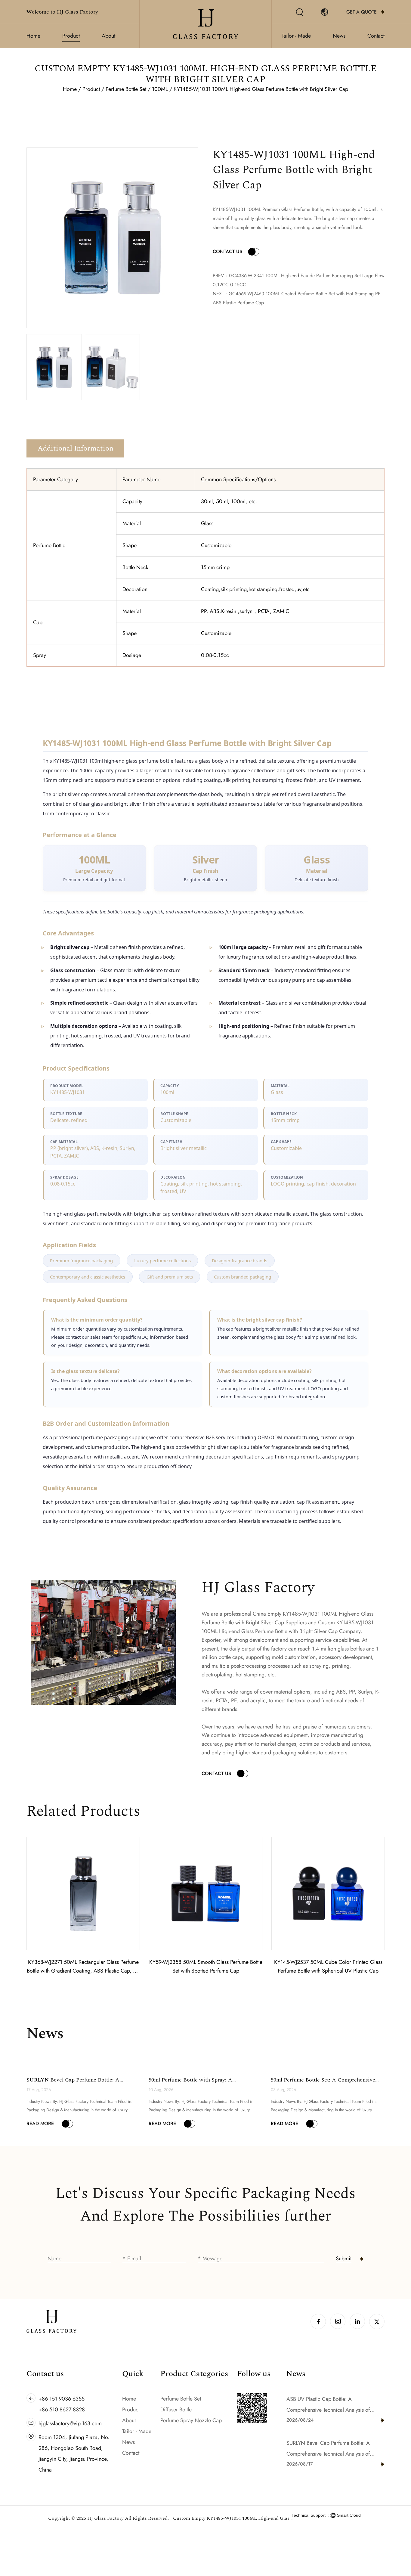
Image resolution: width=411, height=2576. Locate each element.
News (339, 36)
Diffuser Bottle (176, 2410)
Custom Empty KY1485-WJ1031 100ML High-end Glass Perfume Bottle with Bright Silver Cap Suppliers (233, 2518)
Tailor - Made (296, 36)
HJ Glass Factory (105, 2518)
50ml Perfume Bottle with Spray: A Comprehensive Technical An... (190, 2084)
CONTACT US (227, 251)
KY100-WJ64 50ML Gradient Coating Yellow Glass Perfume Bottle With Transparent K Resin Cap (328, 1971)
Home (33, 36)
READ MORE (40, 2123)
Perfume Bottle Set (126, 89)
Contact (376, 36)
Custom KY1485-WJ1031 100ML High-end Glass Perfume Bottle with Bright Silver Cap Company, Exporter (287, 1631)
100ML (160, 89)
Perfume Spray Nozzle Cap (191, 2420)
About (108, 36)
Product (71, 36)
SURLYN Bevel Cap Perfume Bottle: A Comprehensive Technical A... (73, 2084)
